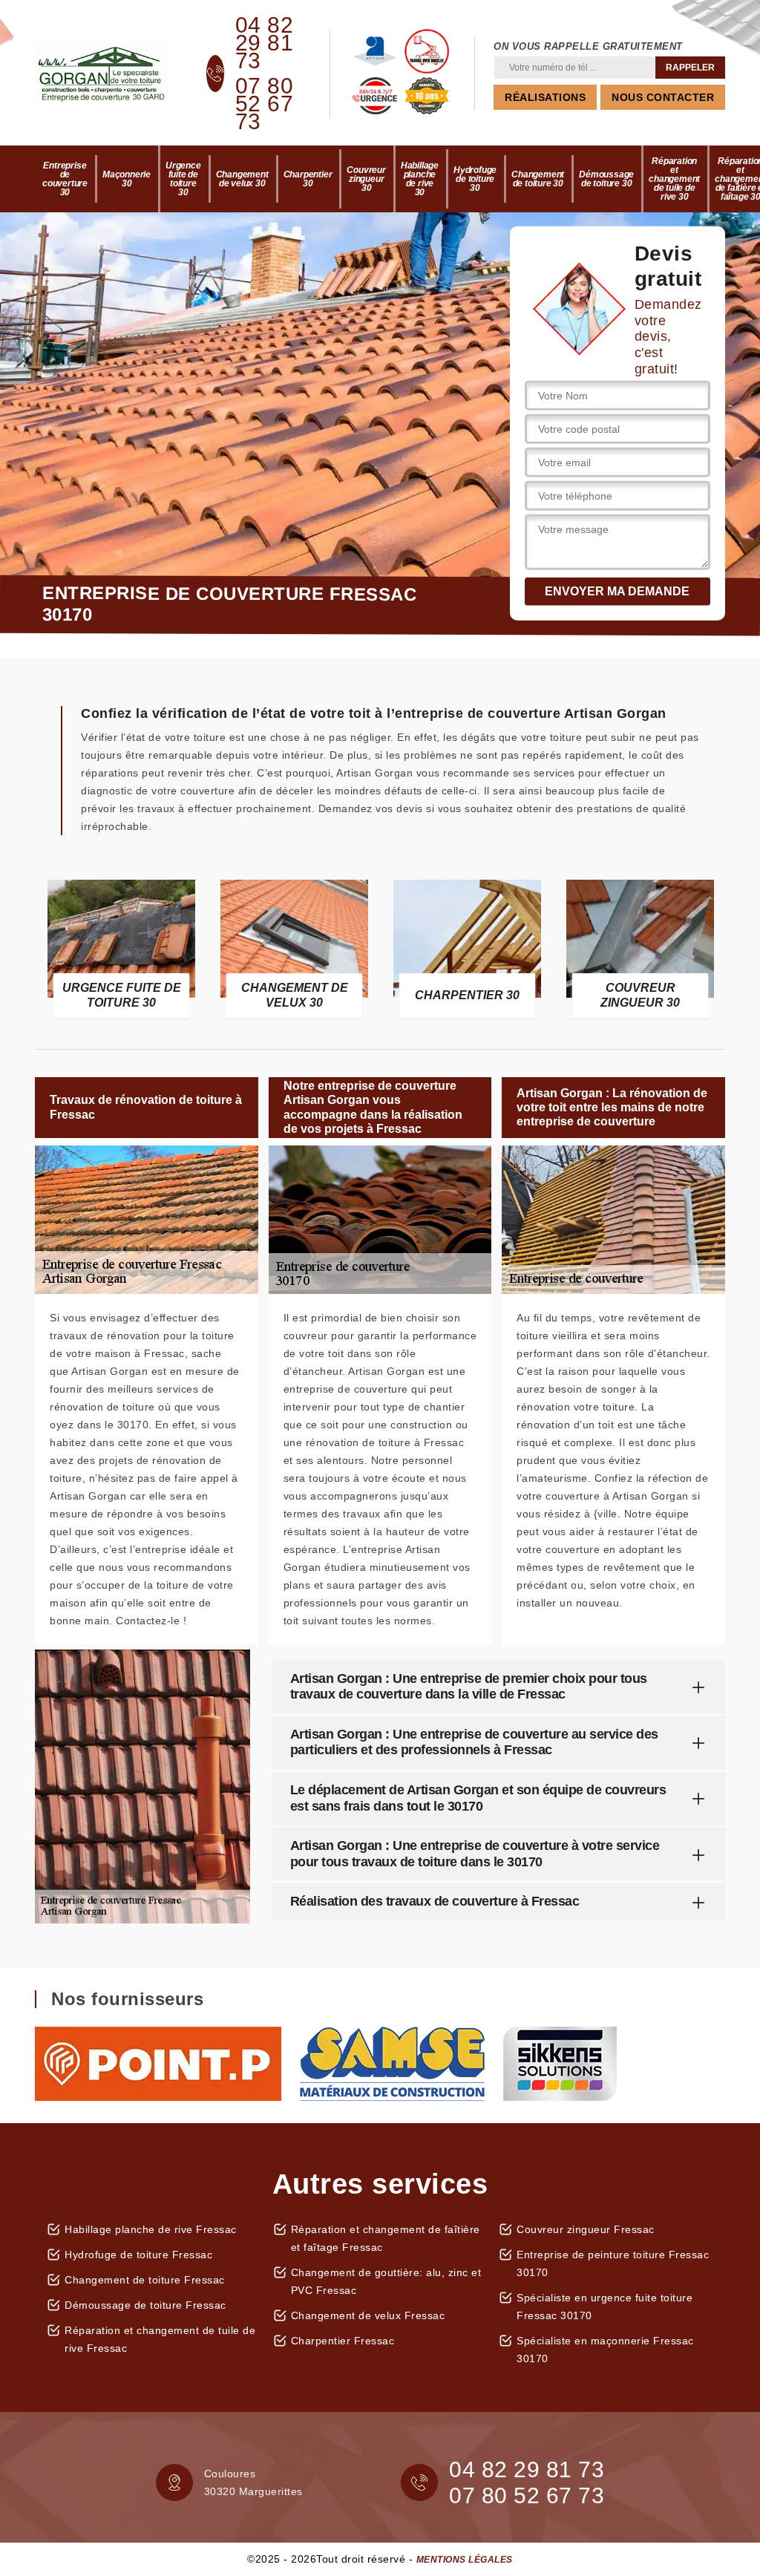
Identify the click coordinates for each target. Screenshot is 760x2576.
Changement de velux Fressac (368, 2315)
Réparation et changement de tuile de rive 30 (674, 179)
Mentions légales (465, 2560)
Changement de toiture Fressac (145, 2280)
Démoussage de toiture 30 (606, 179)
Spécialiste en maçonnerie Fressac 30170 (605, 2350)
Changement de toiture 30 (538, 179)
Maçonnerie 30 (127, 179)
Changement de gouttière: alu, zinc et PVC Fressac (386, 2281)
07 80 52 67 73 (265, 104)
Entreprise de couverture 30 (65, 179)
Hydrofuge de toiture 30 (475, 179)
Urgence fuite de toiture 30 (183, 179)
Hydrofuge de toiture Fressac (138, 2255)
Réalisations (545, 97)
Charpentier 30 (308, 179)
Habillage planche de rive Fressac (151, 2229)
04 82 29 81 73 (265, 43)
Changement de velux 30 (242, 179)
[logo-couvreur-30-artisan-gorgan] (102, 73)
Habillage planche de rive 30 (420, 179)
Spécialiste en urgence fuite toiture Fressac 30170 (605, 2307)
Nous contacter (663, 97)
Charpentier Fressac (343, 2341)
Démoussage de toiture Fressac (145, 2305)
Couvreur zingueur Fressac (586, 2229)
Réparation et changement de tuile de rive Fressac (160, 2339)
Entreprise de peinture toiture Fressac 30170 (613, 2263)
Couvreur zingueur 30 (366, 179)
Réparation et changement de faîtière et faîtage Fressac (386, 2238)
